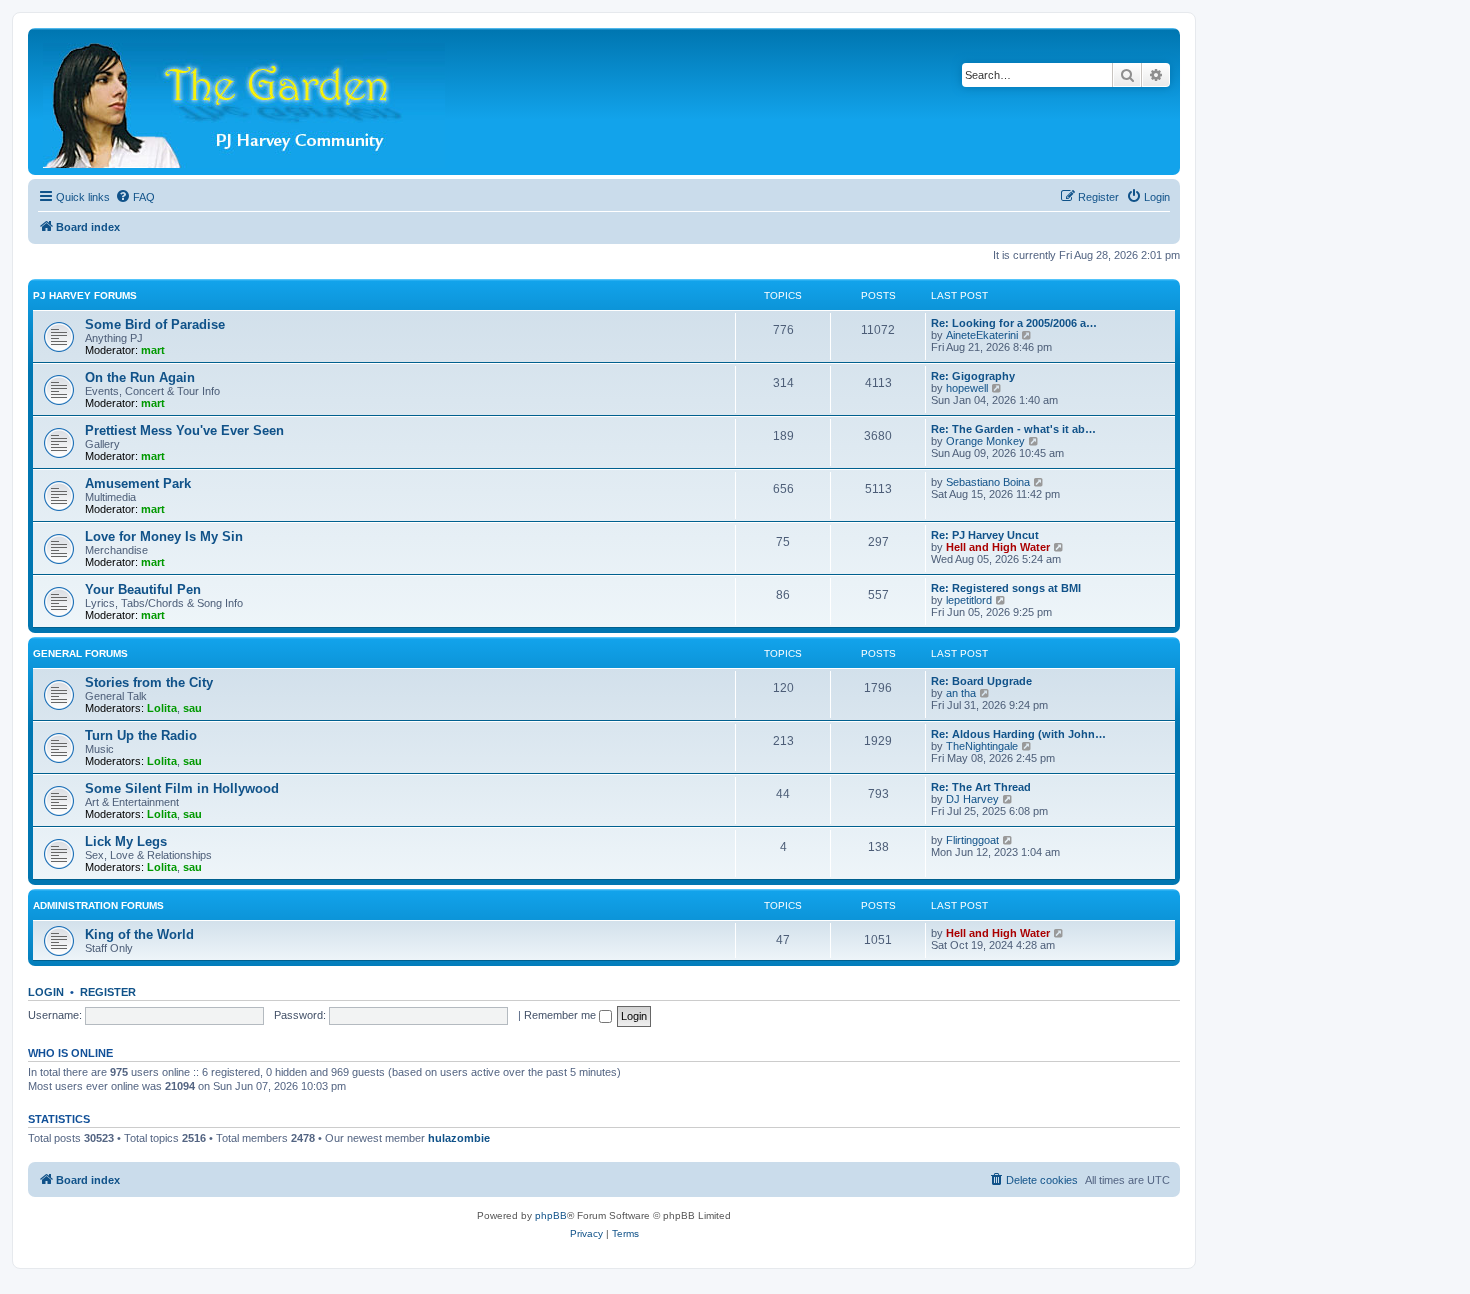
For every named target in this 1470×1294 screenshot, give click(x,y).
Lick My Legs (126, 841)
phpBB (551, 1215)
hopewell (967, 388)
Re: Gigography (973, 376)
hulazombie (459, 1138)
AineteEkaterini (982, 335)
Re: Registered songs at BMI (1006, 588)
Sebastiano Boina (988, 482)
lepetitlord (969, 600)
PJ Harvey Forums (85, 295)
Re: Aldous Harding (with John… (1018, 734)
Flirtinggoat (972, 840)
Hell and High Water (998, 547)
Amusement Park (138, 483)
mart (153, 350)
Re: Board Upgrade (981, 681)
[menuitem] (135, 197)
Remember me (561, 1015)
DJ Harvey (972, 799)
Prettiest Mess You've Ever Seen (184, 430)
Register (108, 992)
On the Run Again (140, 377)
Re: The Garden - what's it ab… (1013, 429)
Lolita (162, 708)
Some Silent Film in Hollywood (182, 788)
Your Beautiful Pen (143, 589)
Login (46, 992)
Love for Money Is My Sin (164, 536)
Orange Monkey (985, 441)
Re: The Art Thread (981, 787)
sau (192, 708)
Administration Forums (98, 905)
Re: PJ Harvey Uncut (985, 535)
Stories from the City (149, 682)
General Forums (80, 653)
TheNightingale (982, 746)
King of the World (139, 934)
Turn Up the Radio (141, 735)
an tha (961, 693)
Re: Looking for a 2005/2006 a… (1014, 323)
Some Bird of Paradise (155, 324)
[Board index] (245, 101)
